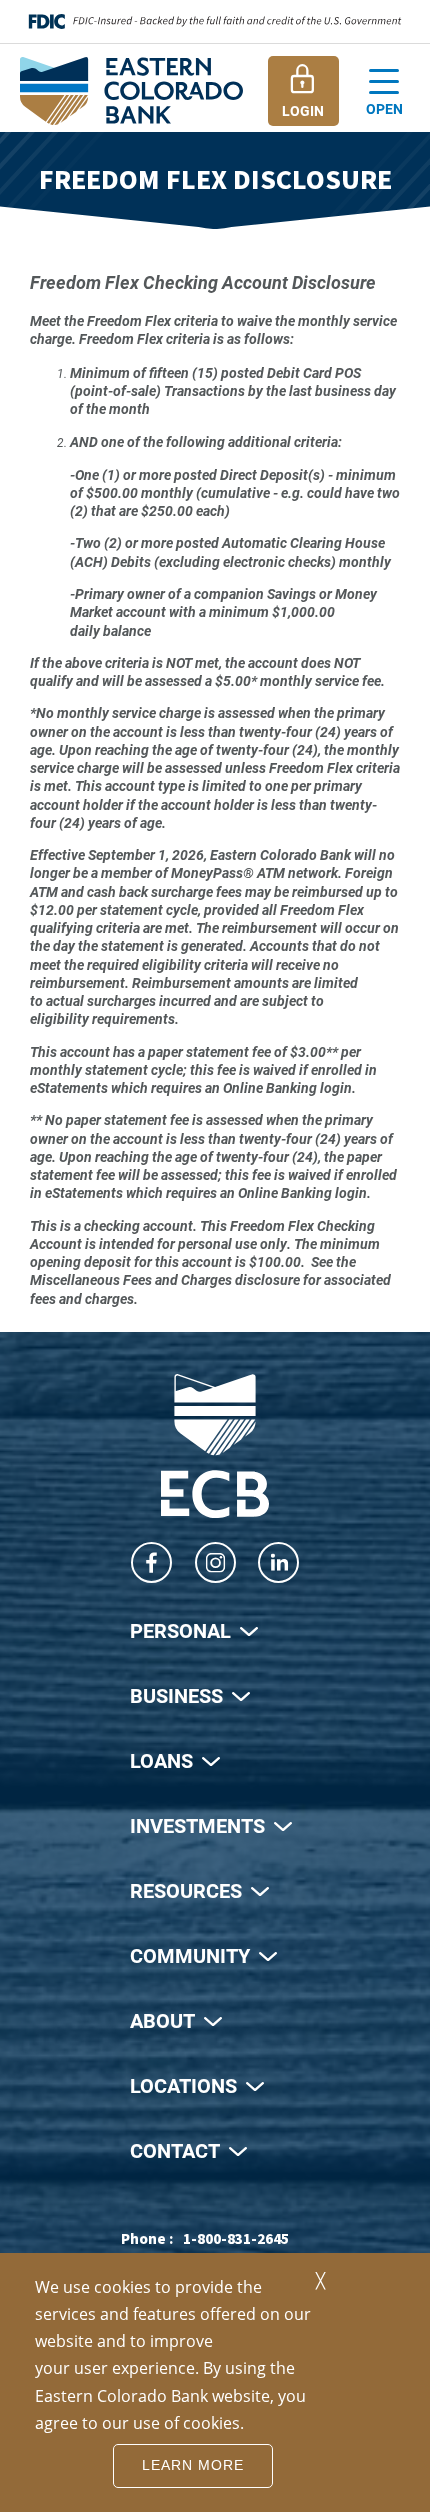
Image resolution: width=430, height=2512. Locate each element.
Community (190, 1955)
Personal (180, 1630)
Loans (161, 1760)
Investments (197, 1825)
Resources (186, 1890)
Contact (175, 2150)
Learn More (193, 2465)
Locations (183, 2085)
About (162, 2020)
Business (176, 1695)
